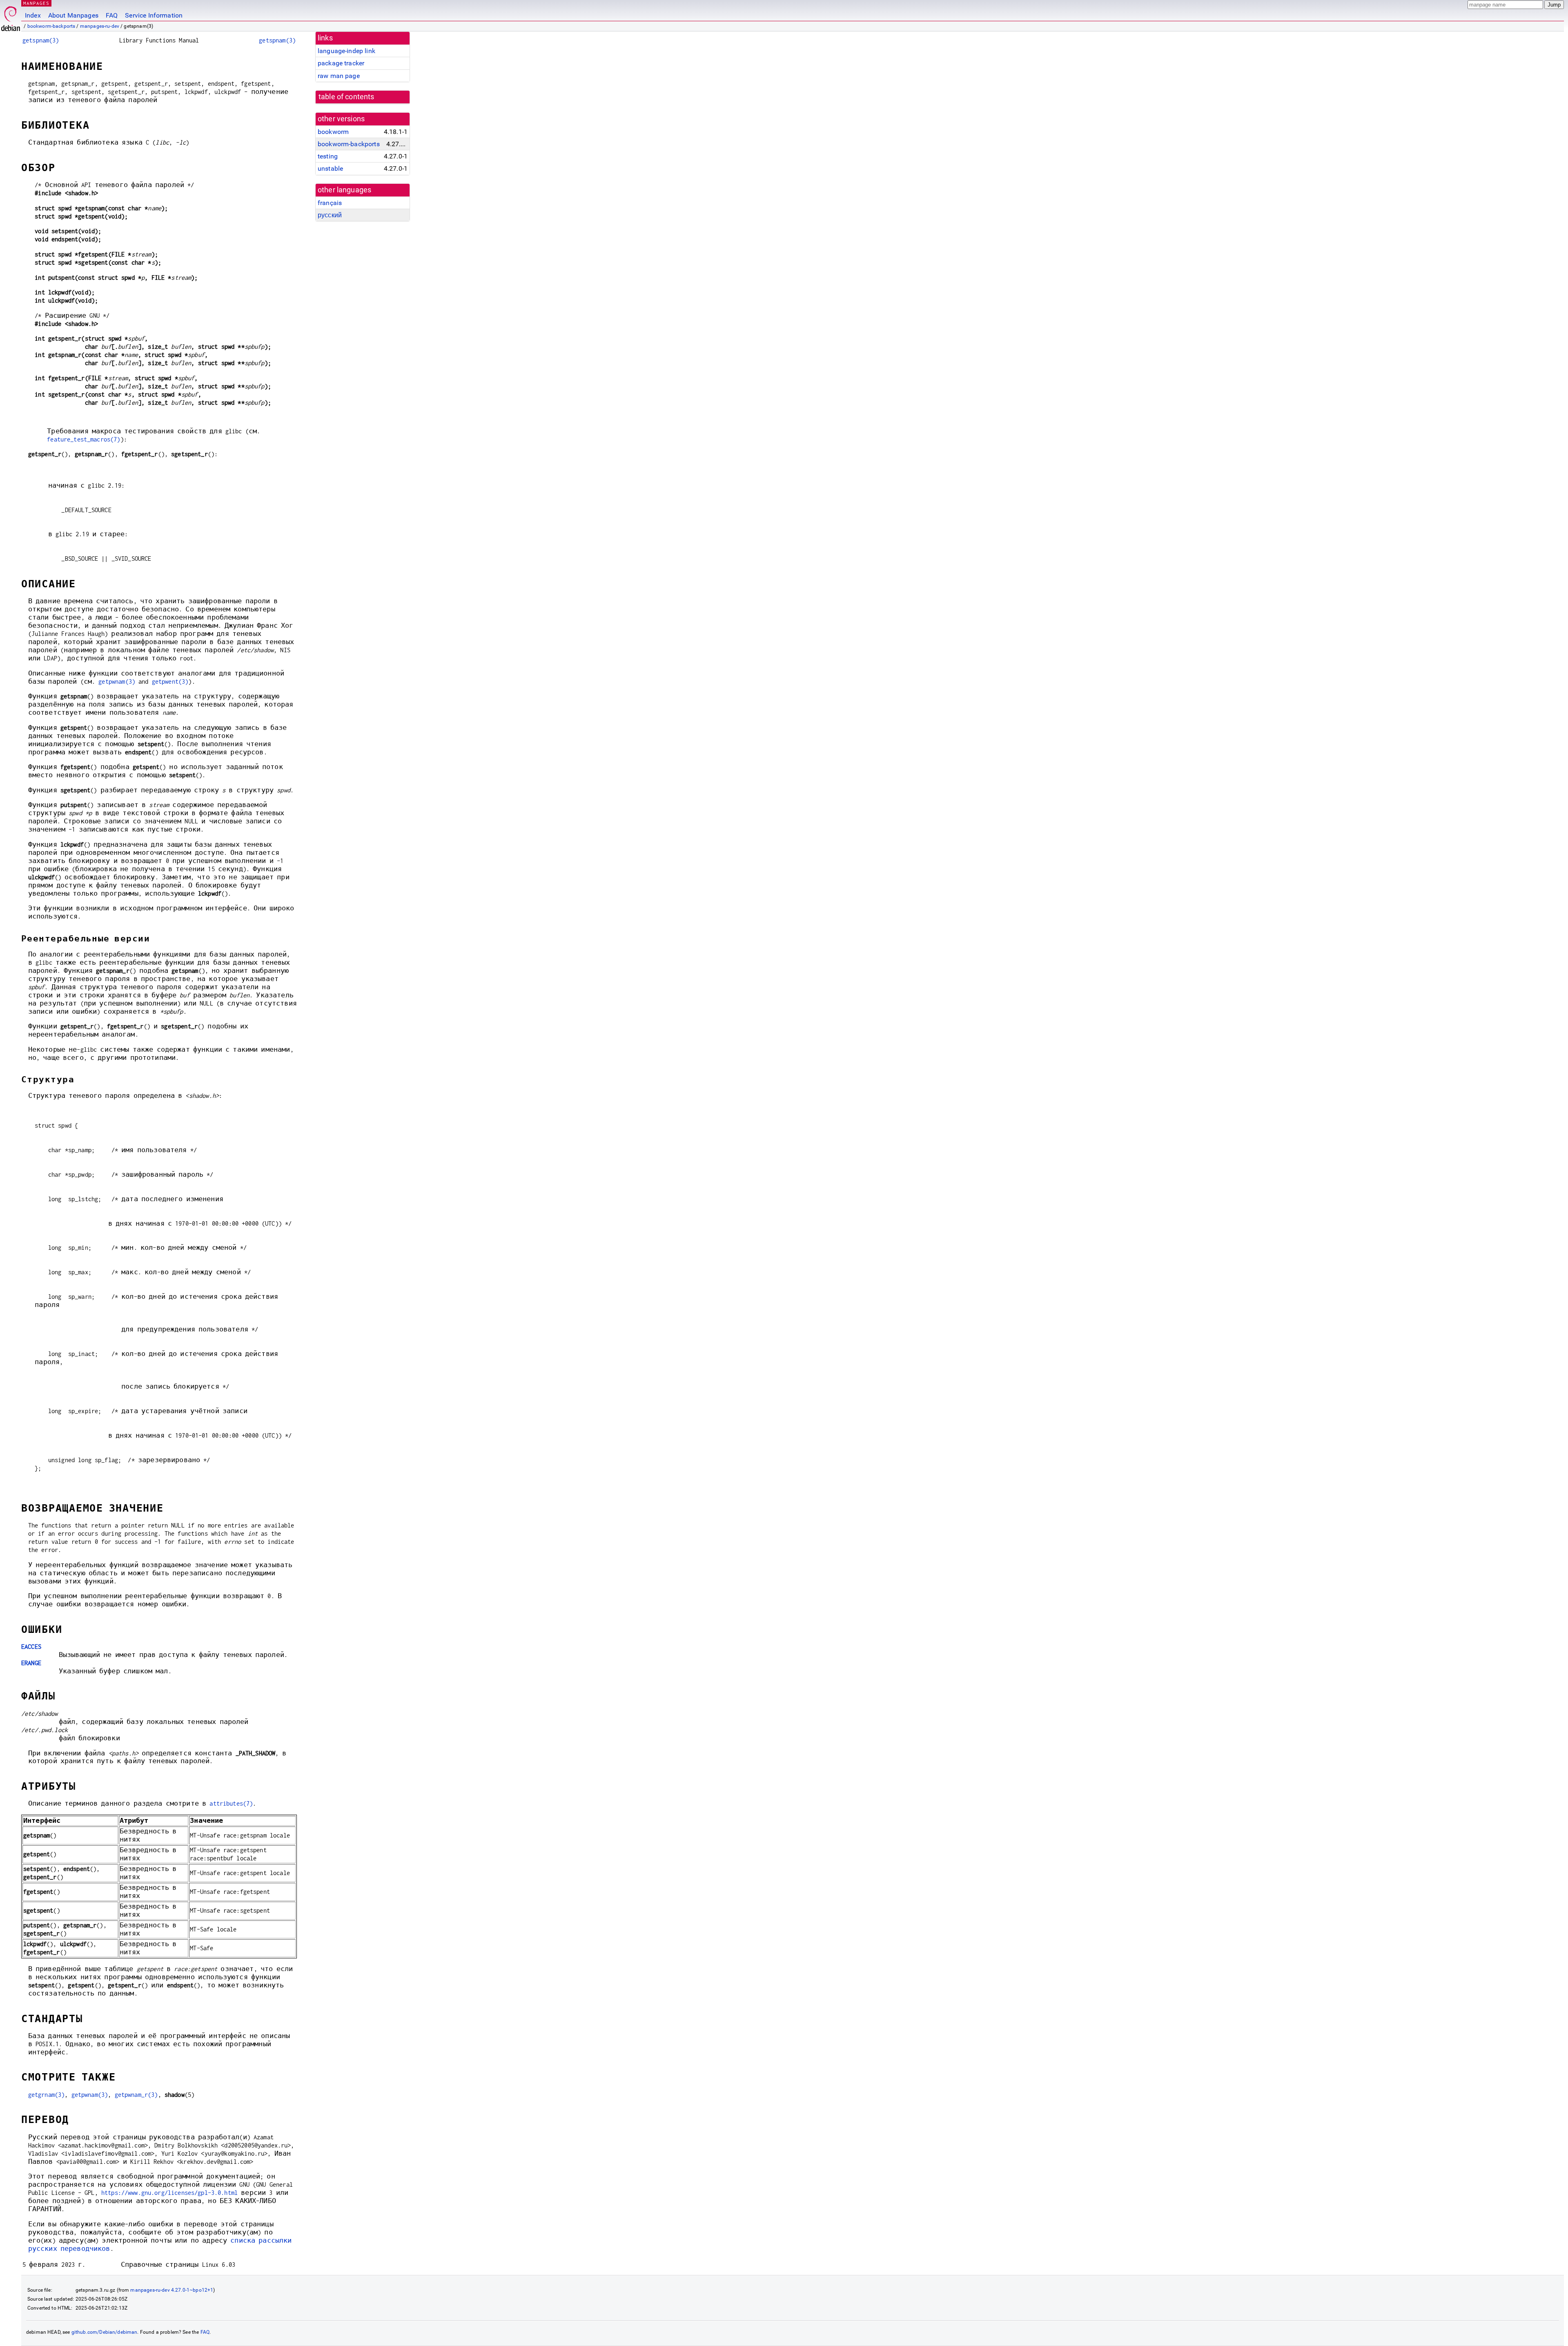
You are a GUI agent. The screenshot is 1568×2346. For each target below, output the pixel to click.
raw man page (339, 76)
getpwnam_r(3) (136, 2095)
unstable (330, 168)
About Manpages (73, 15)
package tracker (341, 63)
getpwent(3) (170, 681)
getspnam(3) (41, 40)
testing (328, 156)
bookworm (333, 132)
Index (33, 15)
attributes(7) (231, 1803)
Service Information (154, 15)
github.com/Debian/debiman (105, 2332)
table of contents (346, 97)
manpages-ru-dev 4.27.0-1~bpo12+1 (172, 2290)
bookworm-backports (51, 26)
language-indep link (346, 51)
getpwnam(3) (117, 681)
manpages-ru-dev (100, 26)
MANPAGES (36, 3)
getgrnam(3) (47, 2095)
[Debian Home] (11, 17)
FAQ (112, 15)
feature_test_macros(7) (84, 439)
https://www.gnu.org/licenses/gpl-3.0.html (169, 2193)
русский (330, 215)
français (330, 203)
